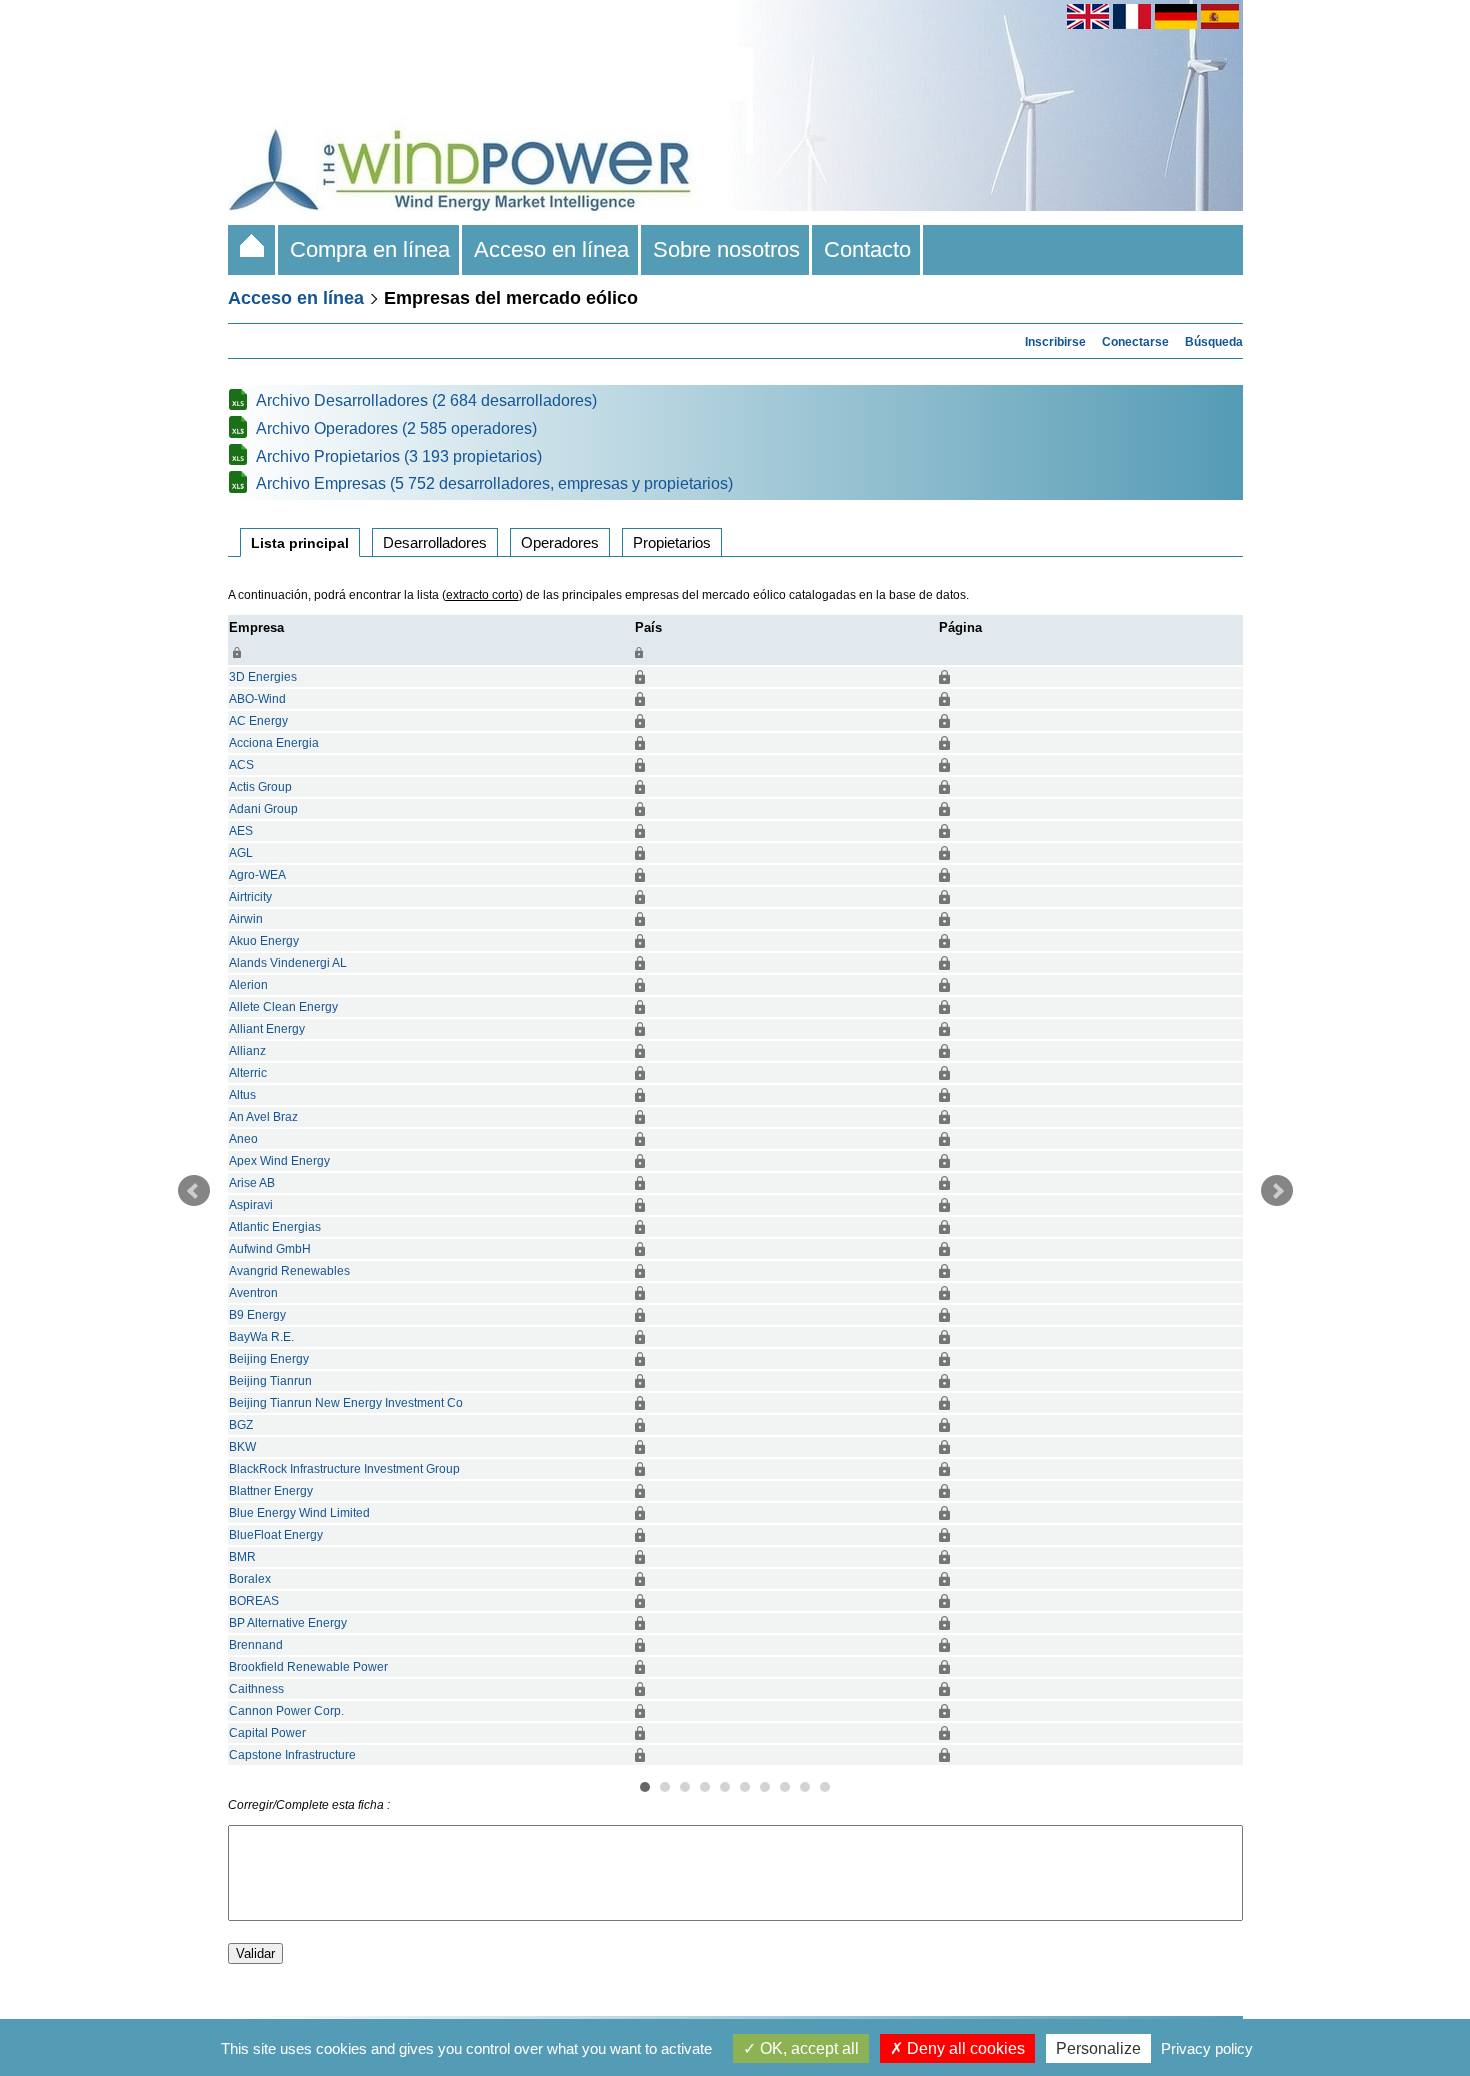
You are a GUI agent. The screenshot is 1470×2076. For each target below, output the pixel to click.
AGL (241, 853)
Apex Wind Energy (279, 1161)
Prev (194, 1191)
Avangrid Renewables (289, 1271)
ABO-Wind (257, 699)
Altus (242, 1095)
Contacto (867, 249)
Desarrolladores (435, 542)
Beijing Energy (269, 1359)
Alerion (248, 985)
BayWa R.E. (261, 1337)
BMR (242, 1557)
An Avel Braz (263, 1117)
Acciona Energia (274, 743)
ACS (241, 765)
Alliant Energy (267, 1029)
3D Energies (263, 677)
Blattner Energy (271, 1491)
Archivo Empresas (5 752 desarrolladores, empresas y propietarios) (494, 483)
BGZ (241, 1425)
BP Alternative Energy (288, 1623)
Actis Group (260, 787)
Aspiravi (251, 1205)
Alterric (248, 1073)
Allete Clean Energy (283, 1007)
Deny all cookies (964, 2048)
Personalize (1098, 2048)
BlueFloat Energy (276, 1535)
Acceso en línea (551, 249)
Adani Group (263, 809)
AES (241, 831)
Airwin (246, 919)
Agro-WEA (257, 875)
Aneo (243, 1139)
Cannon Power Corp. (286, 1711)
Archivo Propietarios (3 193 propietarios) (399, 456)
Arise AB (252, 1183)
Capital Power (267, 1733)
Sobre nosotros (726, 249)
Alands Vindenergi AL (288, 963)
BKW (242, 1447)
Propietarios (672, 542)
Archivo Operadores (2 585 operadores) (396, 428)
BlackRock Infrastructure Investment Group (344, 1469)
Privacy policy (1207, 2048)
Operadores (560, 542)
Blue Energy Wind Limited (299, 1513)
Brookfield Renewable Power (308, 1667)
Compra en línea (370, 249)
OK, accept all (807, 2048)
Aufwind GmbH (270, 1249)
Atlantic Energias (275, 1227)
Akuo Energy (264, 941)
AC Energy (258, 721)
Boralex (250, 1579)
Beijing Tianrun (270, 1381)
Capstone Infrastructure (292, 1755)
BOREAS (254, 1601)
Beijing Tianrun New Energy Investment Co (346, 1403)
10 (825, 1787)
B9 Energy (257, 1315)
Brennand (256, 1645)
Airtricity (250, 897)
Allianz (247, 1051)
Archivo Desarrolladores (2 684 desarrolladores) (426, 400)
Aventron (253, 1293)
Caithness (256, 1689)
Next (1277, 1191)
